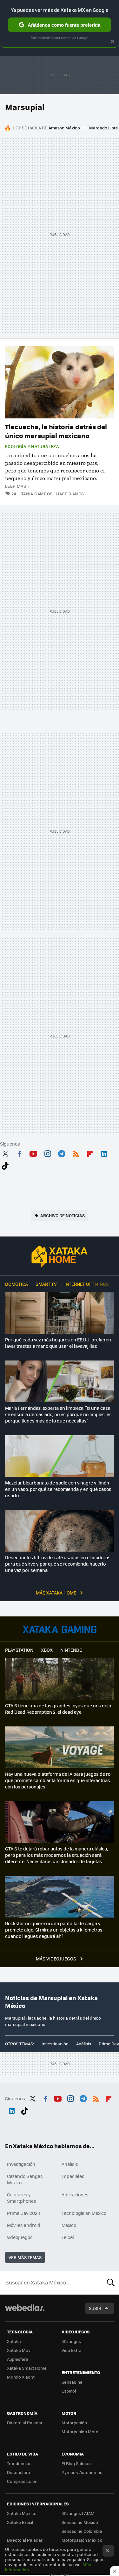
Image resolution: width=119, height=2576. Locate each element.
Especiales (73, 2176)
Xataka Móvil (20, 2350)
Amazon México (64, 128)
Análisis (84, 2044)
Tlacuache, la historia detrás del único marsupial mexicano (56, 431)
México (69, 2225)
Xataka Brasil (20, 2522)
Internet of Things (87, 1284)
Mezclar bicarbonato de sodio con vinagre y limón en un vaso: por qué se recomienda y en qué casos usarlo (58, 1489)
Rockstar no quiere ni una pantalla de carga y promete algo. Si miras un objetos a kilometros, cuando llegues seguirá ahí (54, 1930)
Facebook (19, 1153)
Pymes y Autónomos (82, 2472)
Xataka (14, 2341)
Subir (95, 2308)
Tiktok (5, 1165)
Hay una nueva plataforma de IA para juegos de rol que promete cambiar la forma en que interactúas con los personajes (58, 1780)
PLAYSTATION (19, 1650)
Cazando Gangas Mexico (25, 2179)
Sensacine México (80, 2522)
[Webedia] (25, 2312)
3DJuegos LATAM (78, 2513)
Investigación (55, 2044)
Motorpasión (74, 2423)
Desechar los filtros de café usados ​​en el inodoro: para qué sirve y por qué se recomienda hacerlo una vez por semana (57, 1564)
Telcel (68, 2237)
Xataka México (22, 2513)
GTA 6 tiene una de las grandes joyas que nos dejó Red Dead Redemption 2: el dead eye (58, 1709)
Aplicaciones (75, 2194)
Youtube (33, 1153)
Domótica (17, 1284)
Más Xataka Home (56, 1593)
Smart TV (46, 1284)
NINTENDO (71, 1650)
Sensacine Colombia (82, 2531)
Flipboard (90, 1153)
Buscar (111, 2283)
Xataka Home (60, 1257)
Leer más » (17, 486)
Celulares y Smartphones (22, 2198)
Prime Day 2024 (23, 2213)
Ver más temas (25, 2257)
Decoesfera (19, 2472)
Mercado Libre (104, 128)
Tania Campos (37, 494)
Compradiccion (22, 2481)
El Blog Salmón (76, 2463)
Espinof (69, 2391)
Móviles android (24, 2225)
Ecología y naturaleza (32, 446)
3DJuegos (71, 2341)
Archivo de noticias (63, 1215)
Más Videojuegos (56, 1959)
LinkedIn (104, 1153)
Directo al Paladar (25, 2423)
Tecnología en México (84, 2213)
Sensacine (72, 2382)
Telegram (62, 1153)
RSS (76, 1153)
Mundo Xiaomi (21, 2377)
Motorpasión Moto (80, 2431)
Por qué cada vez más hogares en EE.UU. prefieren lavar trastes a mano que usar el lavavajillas (58, 1343)
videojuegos (20, 2237)
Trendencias (19, 2463)
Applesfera (18, 2359)
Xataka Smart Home (27, 2368)
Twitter (5, 1153)
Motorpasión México (82, 2540)
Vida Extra (72, 2350)
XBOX (47, 1650)
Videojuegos (60, 1629)
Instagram (48, 1153)
